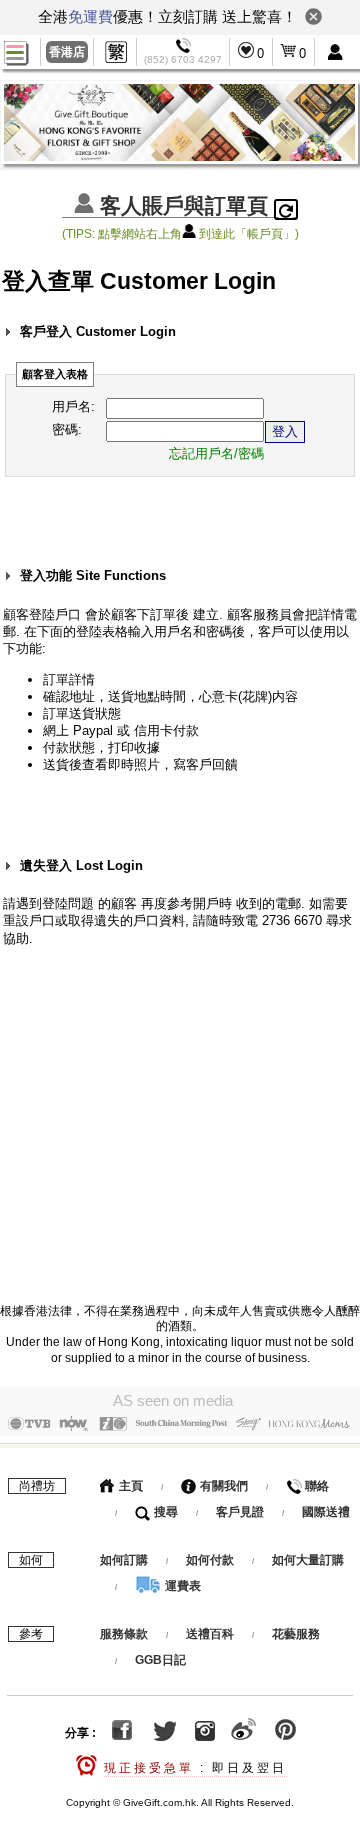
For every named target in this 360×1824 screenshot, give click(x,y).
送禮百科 (210, 1634)
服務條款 (124, 1634)
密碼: (67, 429)
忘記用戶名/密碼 (216, 453)
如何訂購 (124, 1560)
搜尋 (164, 1512)
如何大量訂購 (308, 1560)
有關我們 (222, 1486)
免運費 (90, 16)
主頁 (129, 1486)
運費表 (181, 1586)
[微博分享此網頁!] (243, 1733)
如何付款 (211, 1560)
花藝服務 (296, 1634)
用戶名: (73, 406)
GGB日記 (160, 1660)
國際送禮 (326, 1512)
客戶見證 (240, 1512)
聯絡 (315, 1486)
